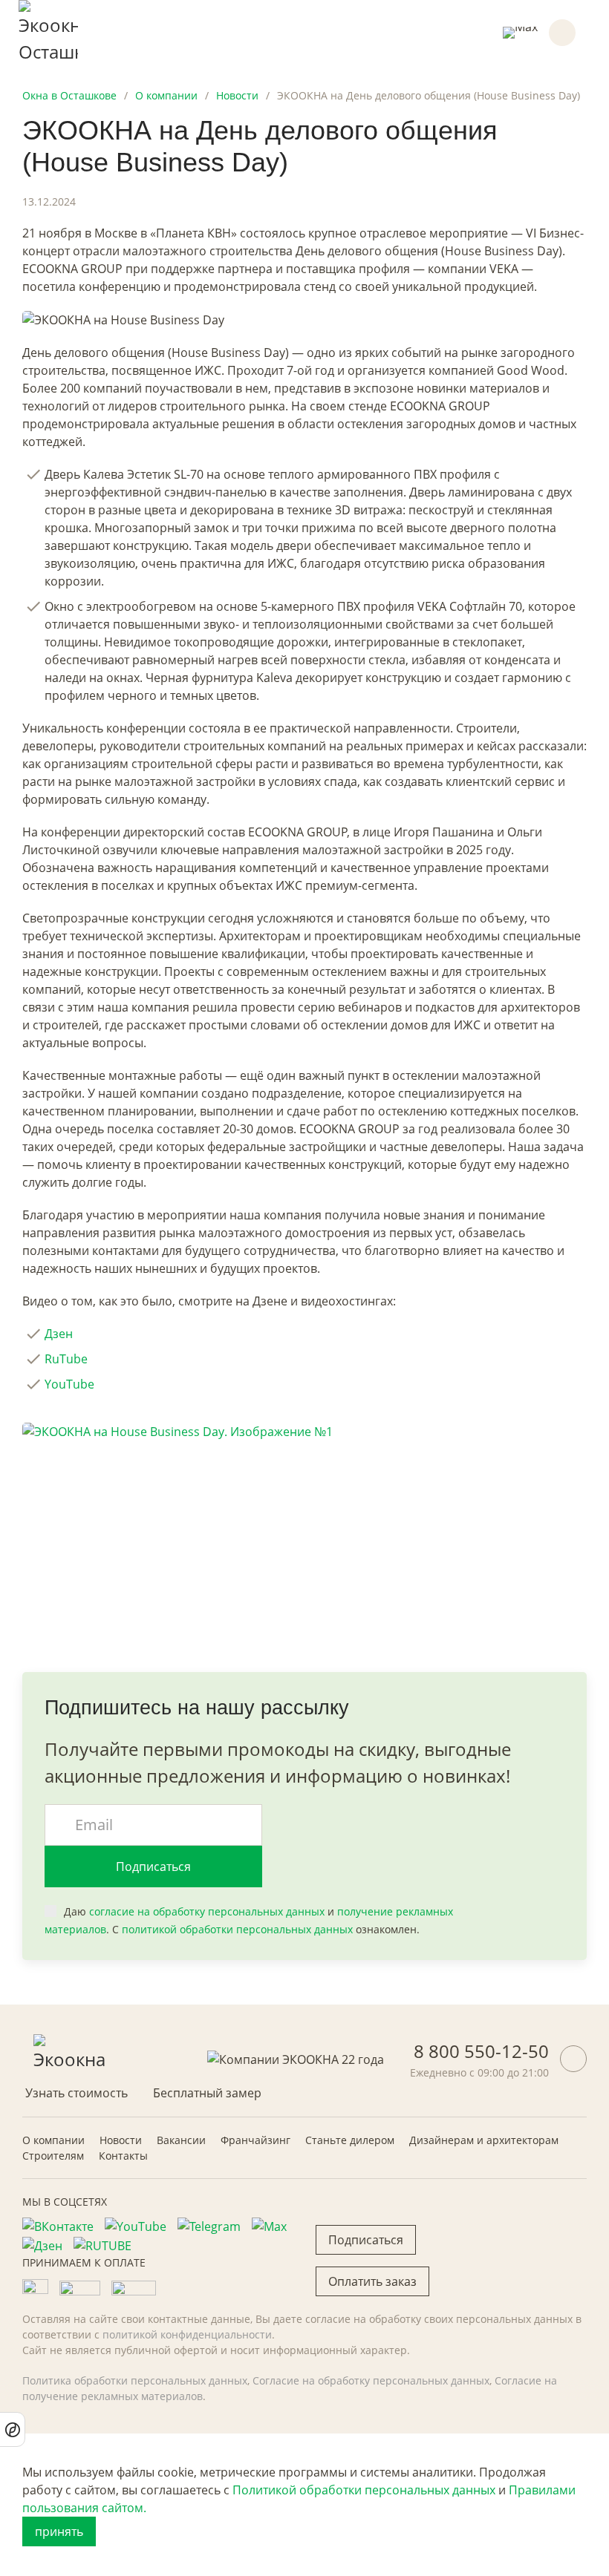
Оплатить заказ (372, 2281)
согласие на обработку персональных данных (207, 1911)
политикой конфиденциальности (187, 2334)
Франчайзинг (255, 2140)
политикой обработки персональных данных (237, 1929)
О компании (53, 2140)
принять (59, 2531)
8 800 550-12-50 (481, 2051)
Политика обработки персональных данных (135, 2380)
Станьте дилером (350, 2140)
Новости (121, 2140)
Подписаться (153, 1867)
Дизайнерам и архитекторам (484, 2140)
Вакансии (181, 2140)
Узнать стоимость (76, 2093)
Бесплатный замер (207, 2093)
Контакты (123, 2156)
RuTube (66, 1359)
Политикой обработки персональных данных (364, 2490)
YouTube (69, 1384)
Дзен (59, 1334)
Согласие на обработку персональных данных (371, 2380)
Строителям (53, 2156)
